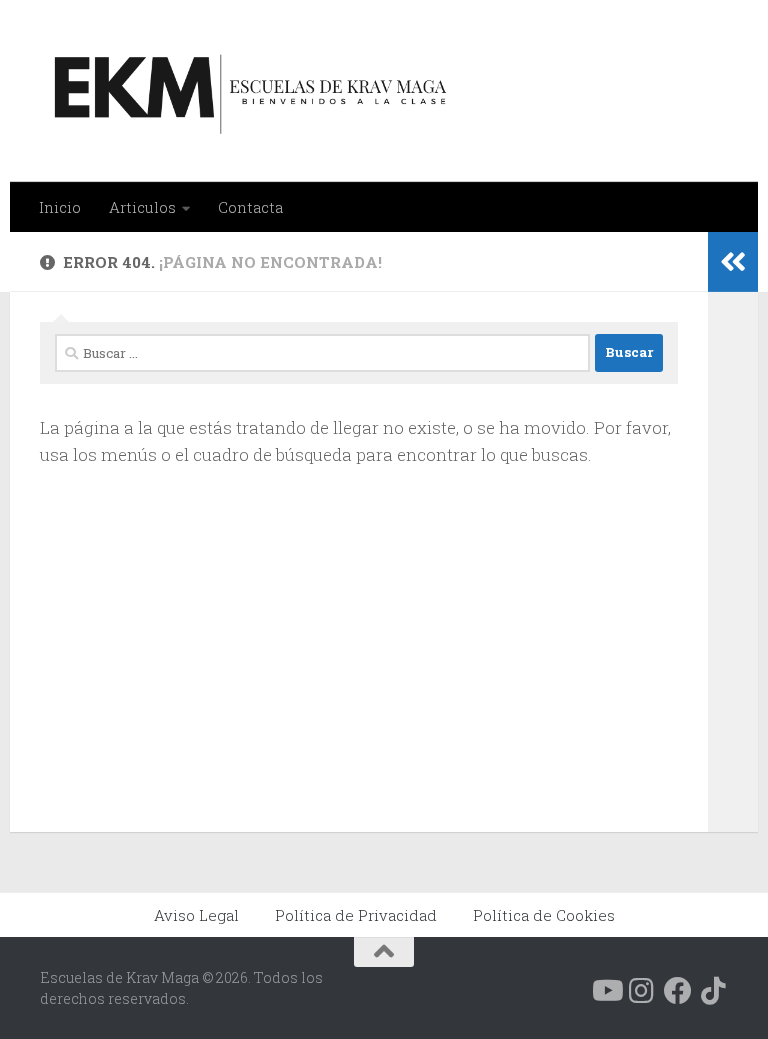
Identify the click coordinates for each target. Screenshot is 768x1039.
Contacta (250, 207)
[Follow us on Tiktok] (714, 991)
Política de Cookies (544, 915)
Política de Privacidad (356, 915)
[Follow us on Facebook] (678, 991)
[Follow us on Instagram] (642, 991)
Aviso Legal (196, 915)
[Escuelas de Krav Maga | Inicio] (246, 91)
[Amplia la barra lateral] (733, 262)
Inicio (60, 207)
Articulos (142, 207)
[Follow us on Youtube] (606, 991)
